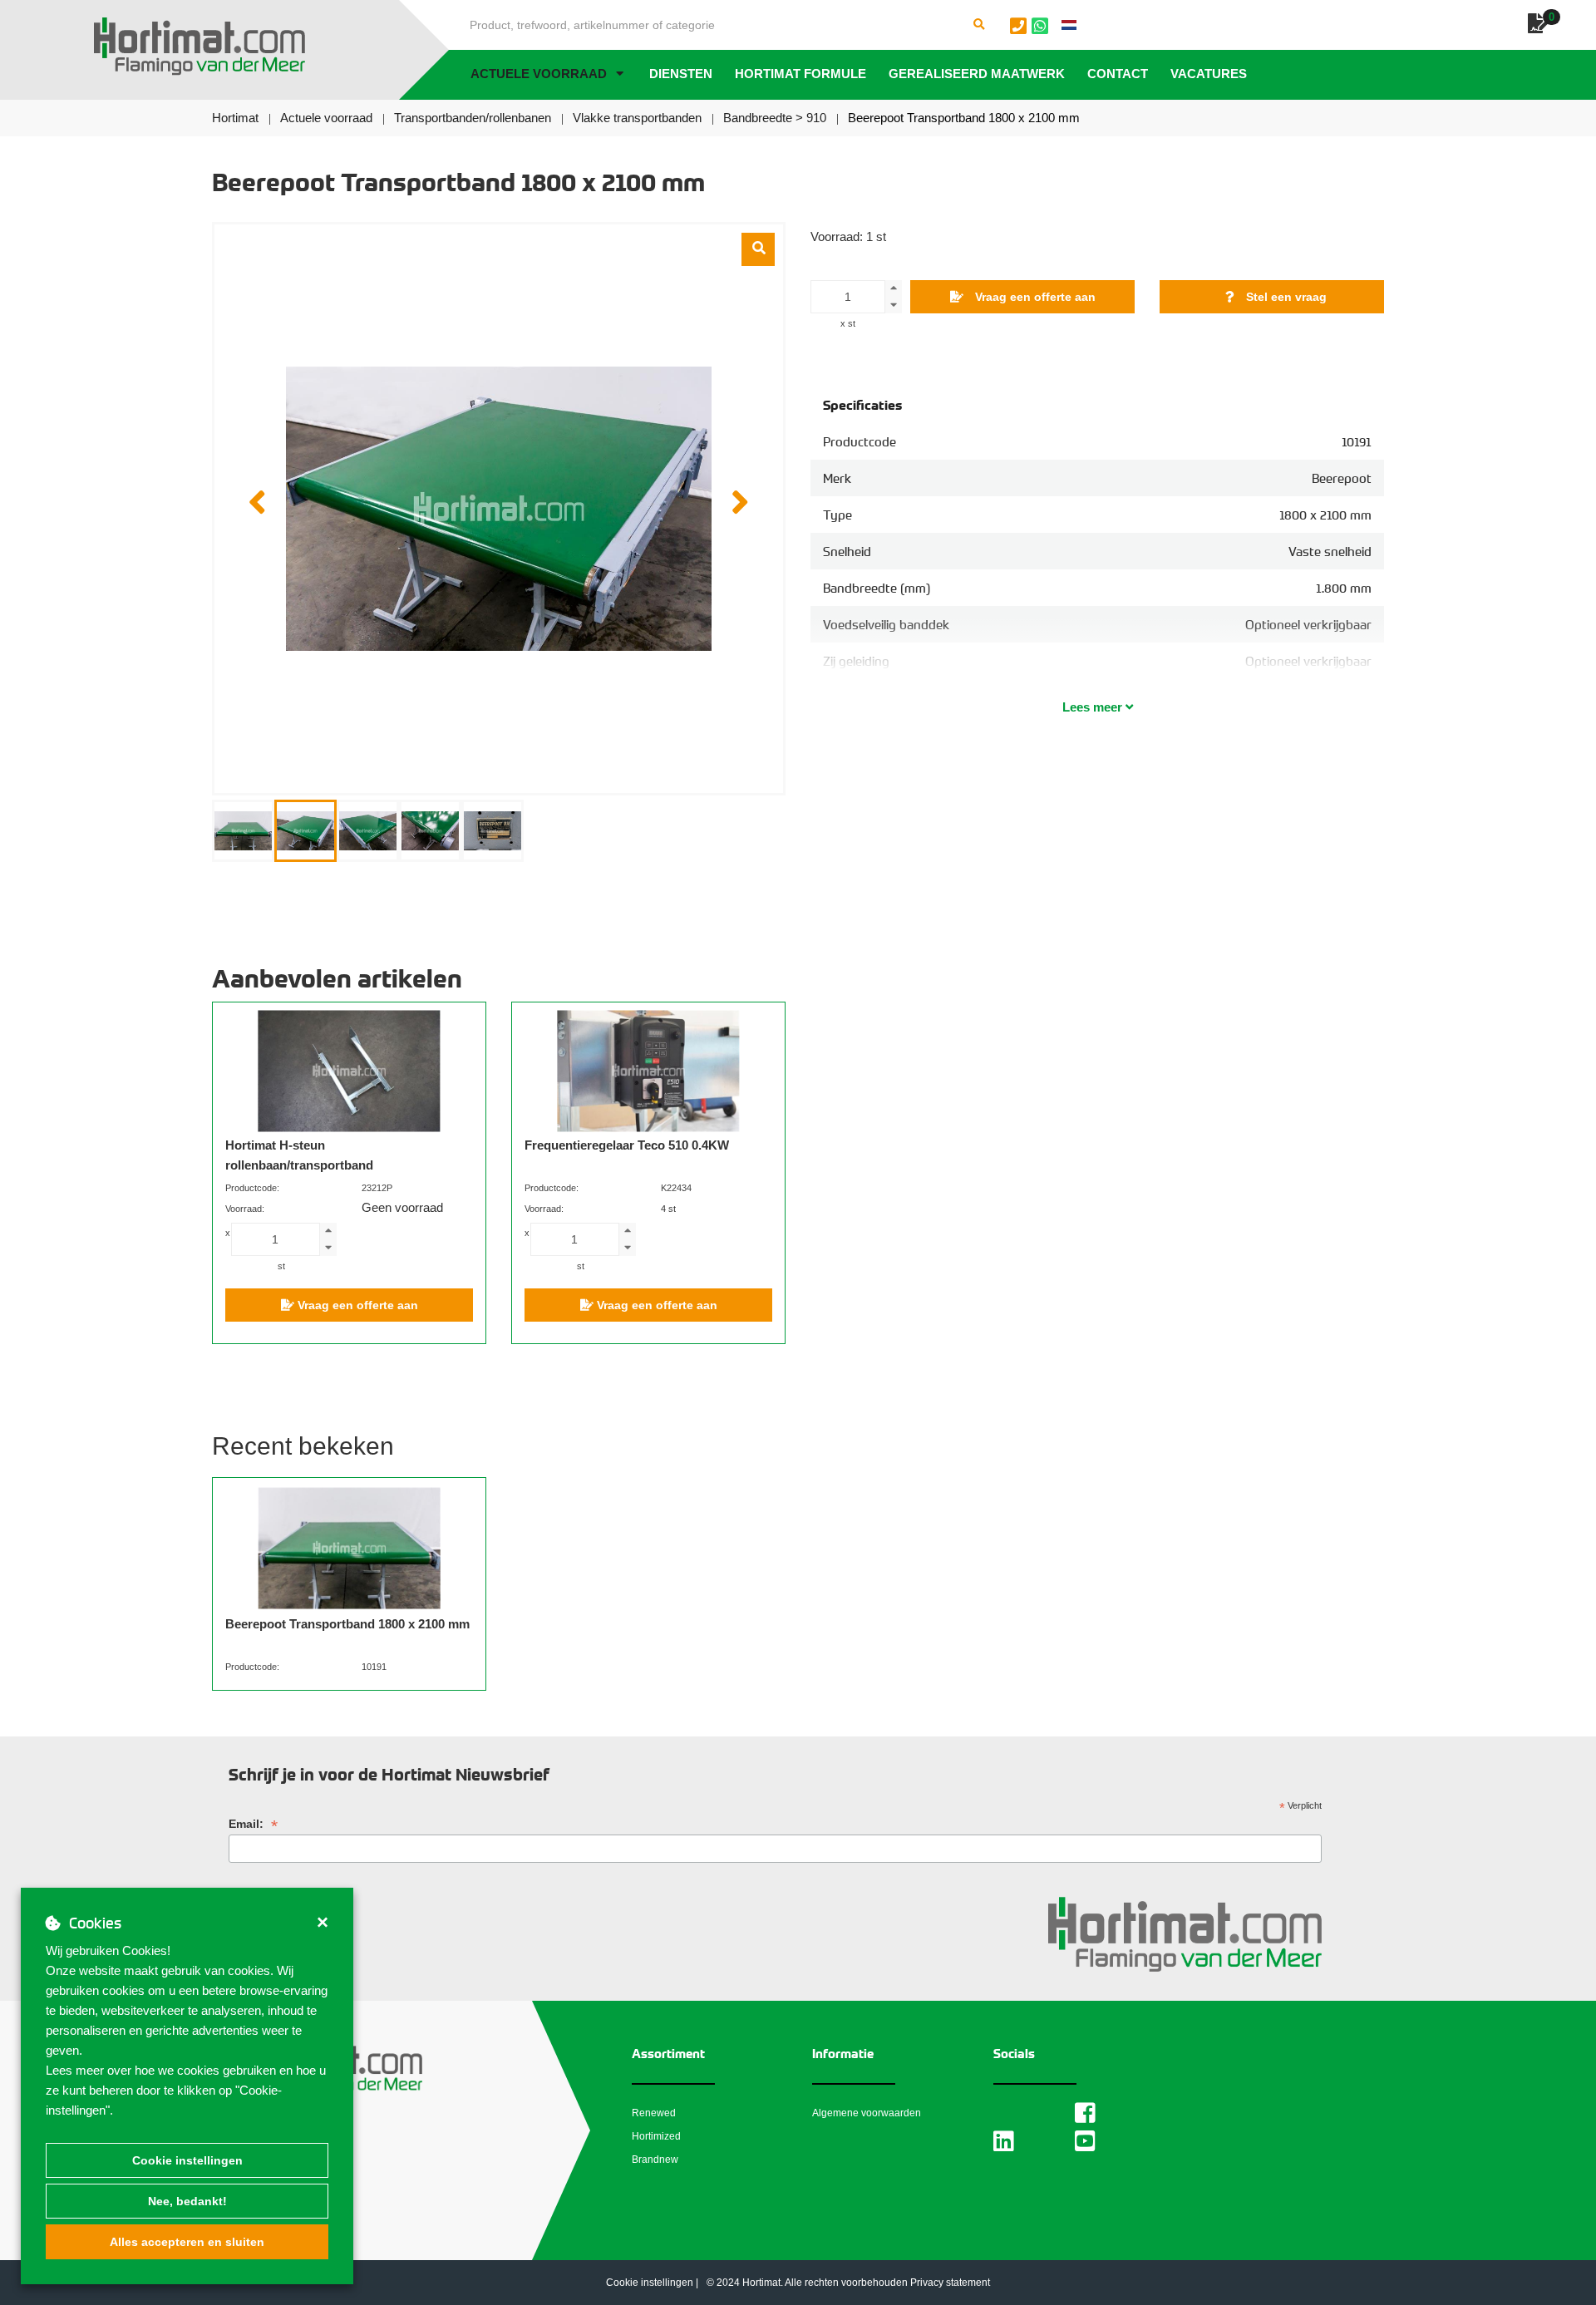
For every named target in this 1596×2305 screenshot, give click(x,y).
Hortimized (656, 2136)
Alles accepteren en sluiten (187, 2242)
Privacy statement (950, 2283)
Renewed (654, 2113)
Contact (1118, 74)
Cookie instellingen (187, 2160)
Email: (253, 1824)
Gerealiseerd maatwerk (977, 74)
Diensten (681, 74)
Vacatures (1209, 74)
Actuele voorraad (539, 74)
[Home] (199, 47)
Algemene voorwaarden (867, 2113)
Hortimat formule (800, 74)
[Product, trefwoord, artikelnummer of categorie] (979, 25)
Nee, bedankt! (187, 2201)
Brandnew (655, 2160)
